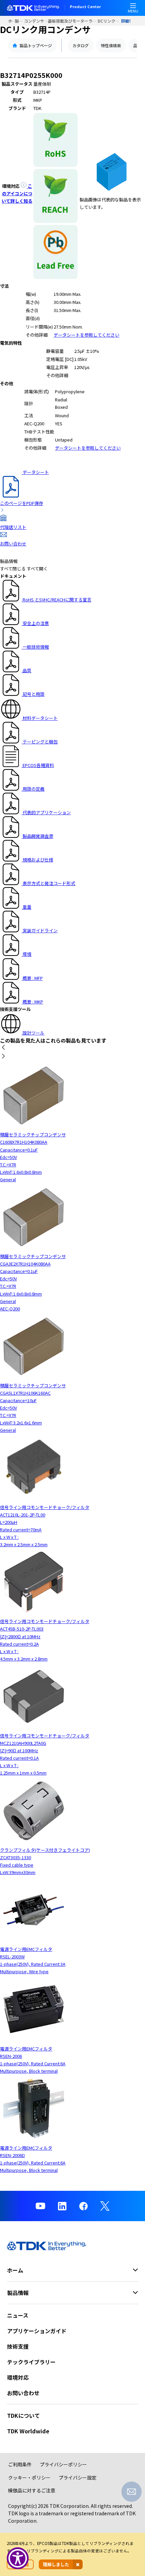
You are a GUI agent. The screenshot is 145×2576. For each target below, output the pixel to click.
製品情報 (19, 21)
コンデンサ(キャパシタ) (36, 21)
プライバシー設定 (78, 2478)
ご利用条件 (20, 2464)
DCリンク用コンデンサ (109, 21)
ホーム (11, 21)
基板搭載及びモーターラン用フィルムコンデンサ (73, 21)
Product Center (85, 7)
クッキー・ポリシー (29, 2478)
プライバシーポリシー (63, 2464)
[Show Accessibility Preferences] (18, 2558)
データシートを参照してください (86, 335)
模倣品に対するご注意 (32, 2490)
